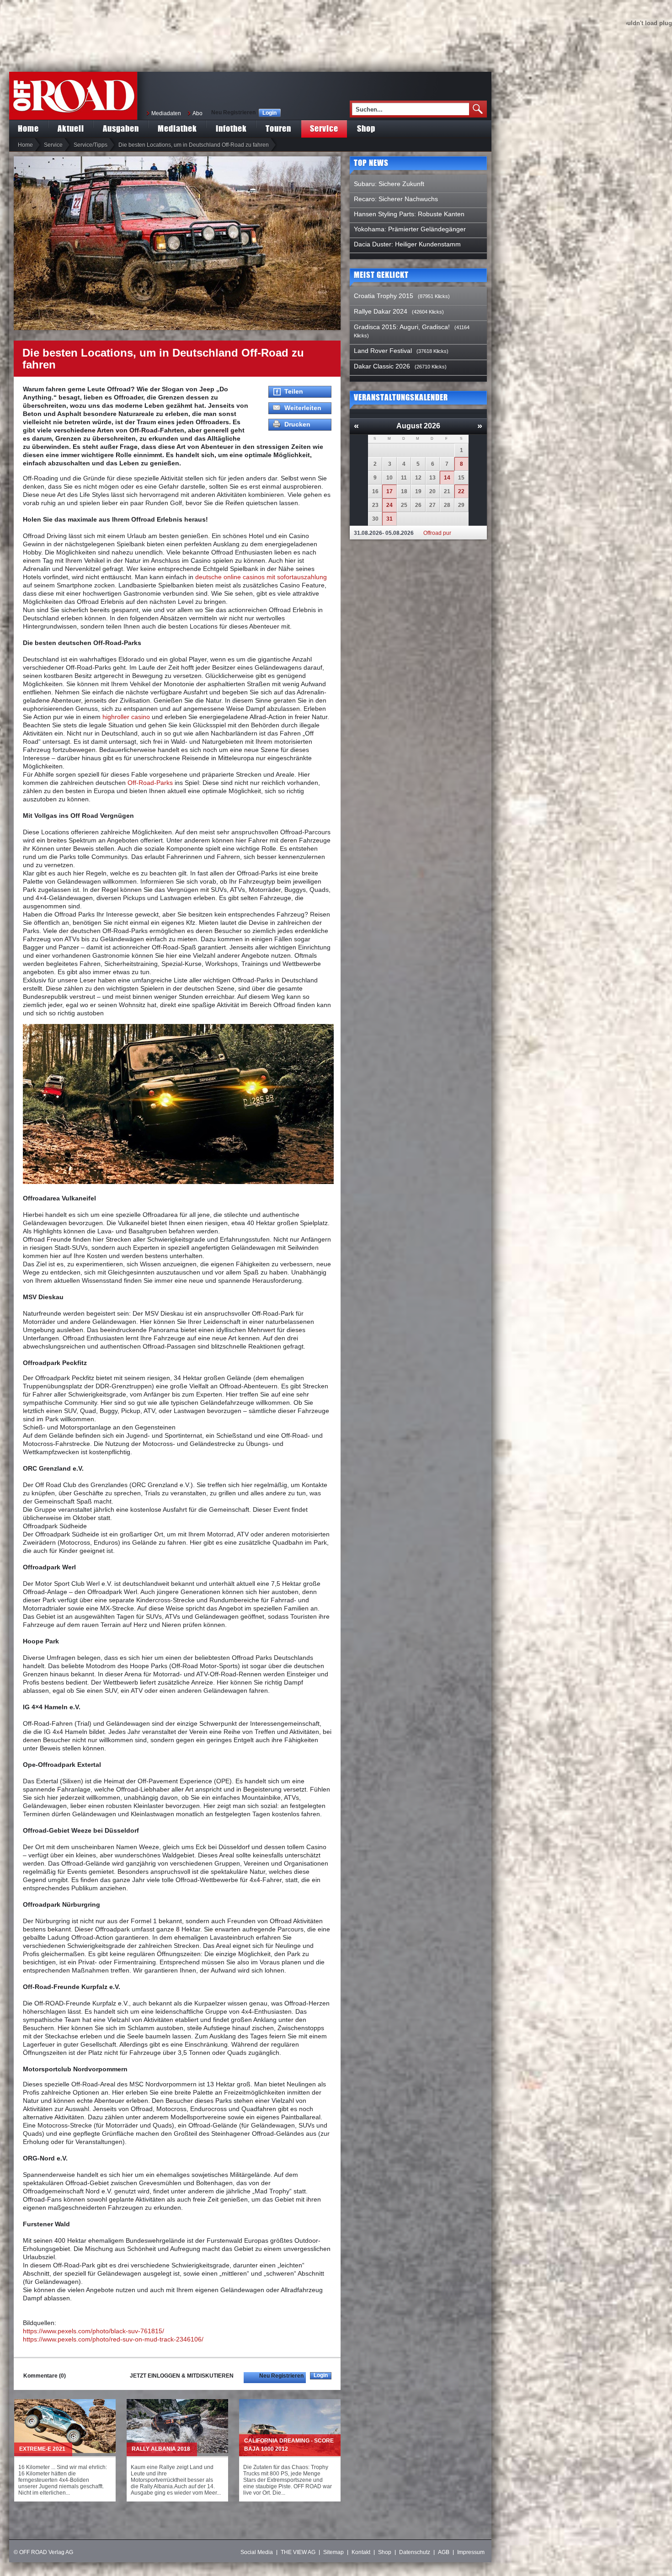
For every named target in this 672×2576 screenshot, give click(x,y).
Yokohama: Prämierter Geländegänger (410, 229)
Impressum (471, 2552)
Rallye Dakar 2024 (381, 311)
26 (418, 505)
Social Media (257, 2552)
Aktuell (71, 128)
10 (389, 478)
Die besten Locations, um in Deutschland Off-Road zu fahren (194, 145)
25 (404, 505)
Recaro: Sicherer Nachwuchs (396, 199)
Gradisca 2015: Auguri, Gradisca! (402, 327)
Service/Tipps (91, 145)
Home (28, 128)
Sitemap (333, 2552)
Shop (366, 128)
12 (418, 478)
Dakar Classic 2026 (382, 366)
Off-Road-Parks (150, 783)
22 (461, 491)
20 (432, 491)
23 (375, 505)
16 (375, 491)
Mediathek (177, 128)
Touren (278, 128)
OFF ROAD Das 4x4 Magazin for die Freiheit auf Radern (73, 96)
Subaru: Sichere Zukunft (389, 184)
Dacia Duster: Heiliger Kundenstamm (407, 244)
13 (432, 478)
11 (404, 478)
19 (418, 491)
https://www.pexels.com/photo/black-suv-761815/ (93, 2331)
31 (389, 519)
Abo (197, 113)
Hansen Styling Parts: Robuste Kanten (409, 214)
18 (404, 491)
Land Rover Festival (383, 351)
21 (447, 491)
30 (375, 519)
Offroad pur (437, 533)
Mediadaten (166, 113)
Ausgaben (121, 128)
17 (389, 491)
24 (389, 505)
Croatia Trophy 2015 (384, 296)
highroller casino (126, 717)
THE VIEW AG (298, 2552)
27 (432, 505)
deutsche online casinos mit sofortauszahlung (261, 577)
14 (447, 478)
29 (461, 505)
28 (447, 505)
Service (324, 128)
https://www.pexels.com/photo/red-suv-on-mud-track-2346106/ (113, 2339)
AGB (444, 2552)
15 (461, 478)
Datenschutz (415, 2552)
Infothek (231, 128)
